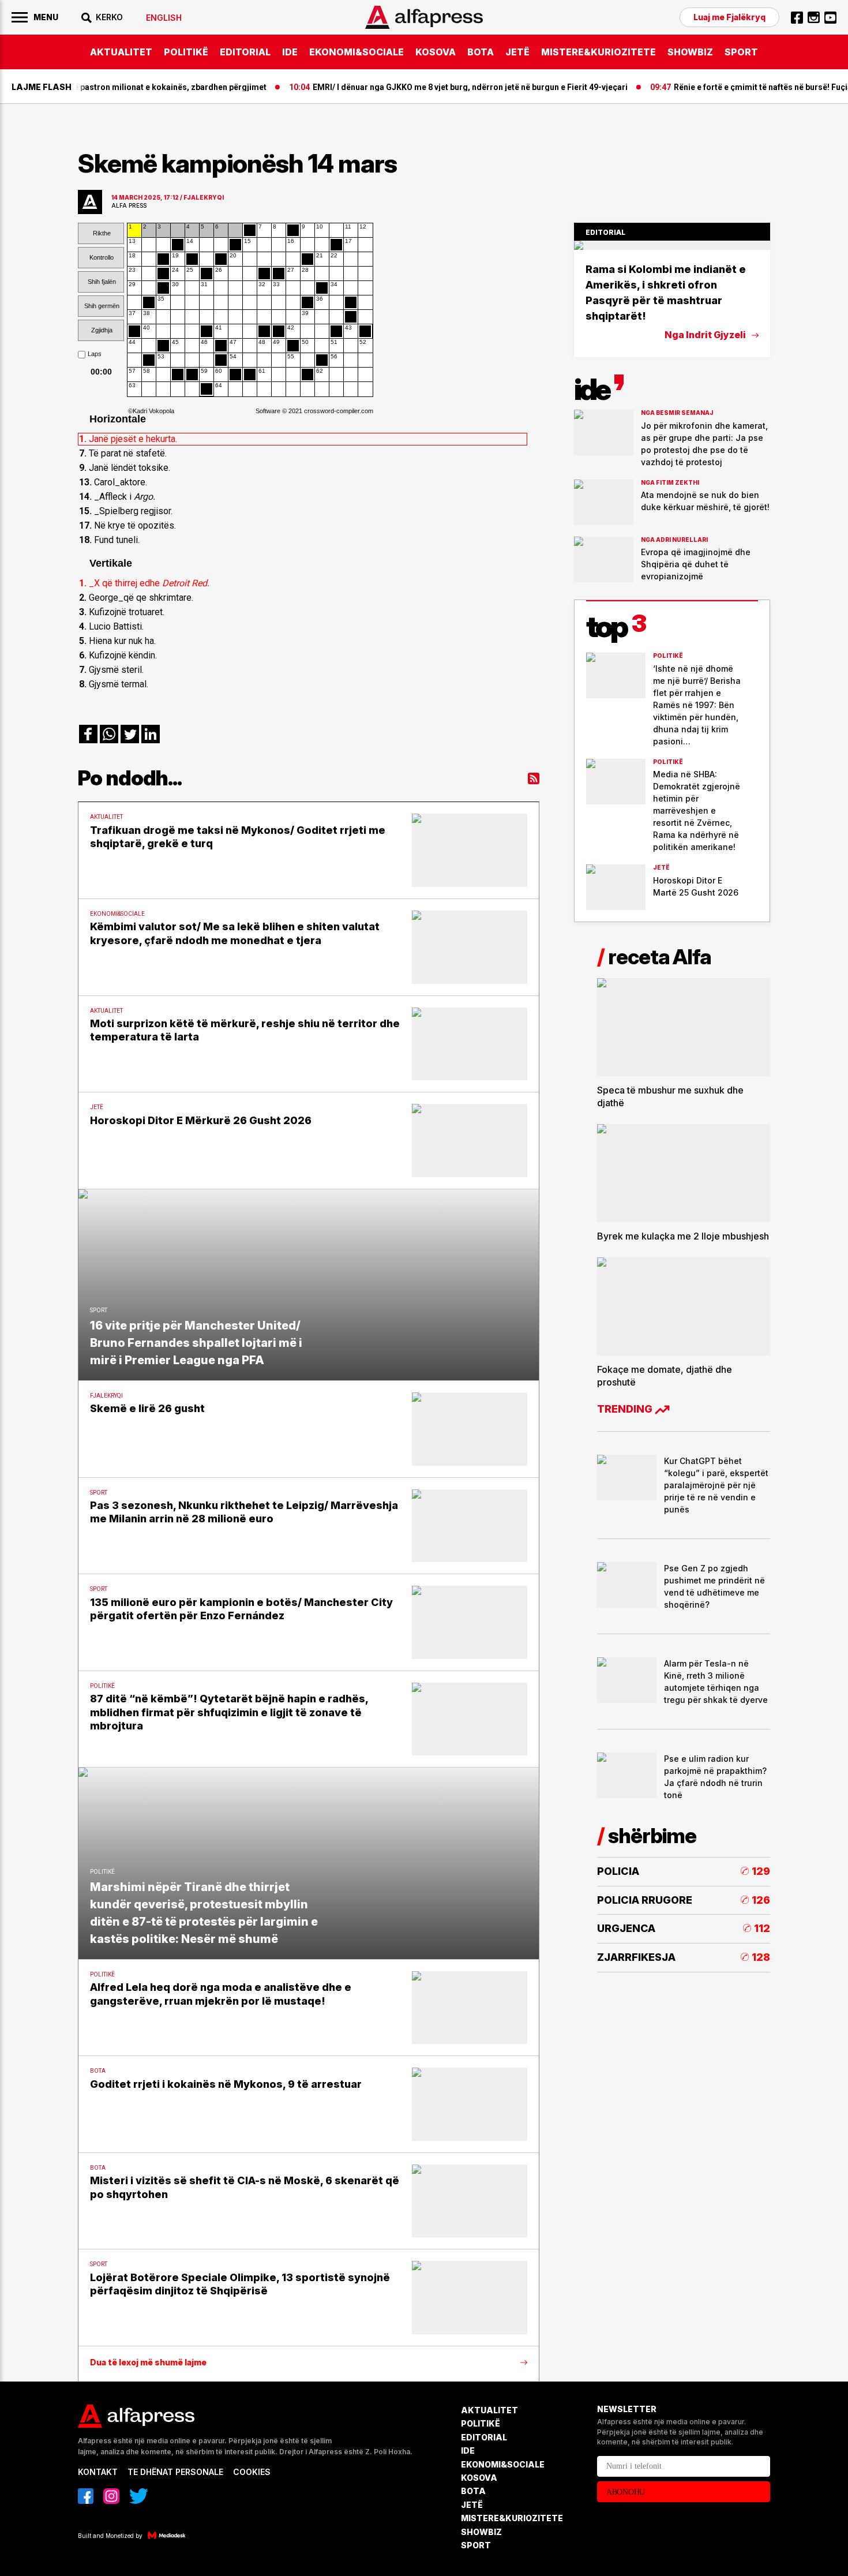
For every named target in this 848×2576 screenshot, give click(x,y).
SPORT (741, 52)
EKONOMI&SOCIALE (357, 52)
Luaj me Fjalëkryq (729, 17)
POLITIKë (186, 52)
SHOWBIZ (690, 52)
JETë (517, 52)
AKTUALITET (121, 52)
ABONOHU (626, 2492)
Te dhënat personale (175, 2472)
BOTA (481, 52)
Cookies (252, 2472)
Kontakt (98, 2472)
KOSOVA (436, 52)
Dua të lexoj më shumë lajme (148, 2362)
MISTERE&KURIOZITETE (599, 52)
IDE (290, 52)
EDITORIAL (245, 52)
